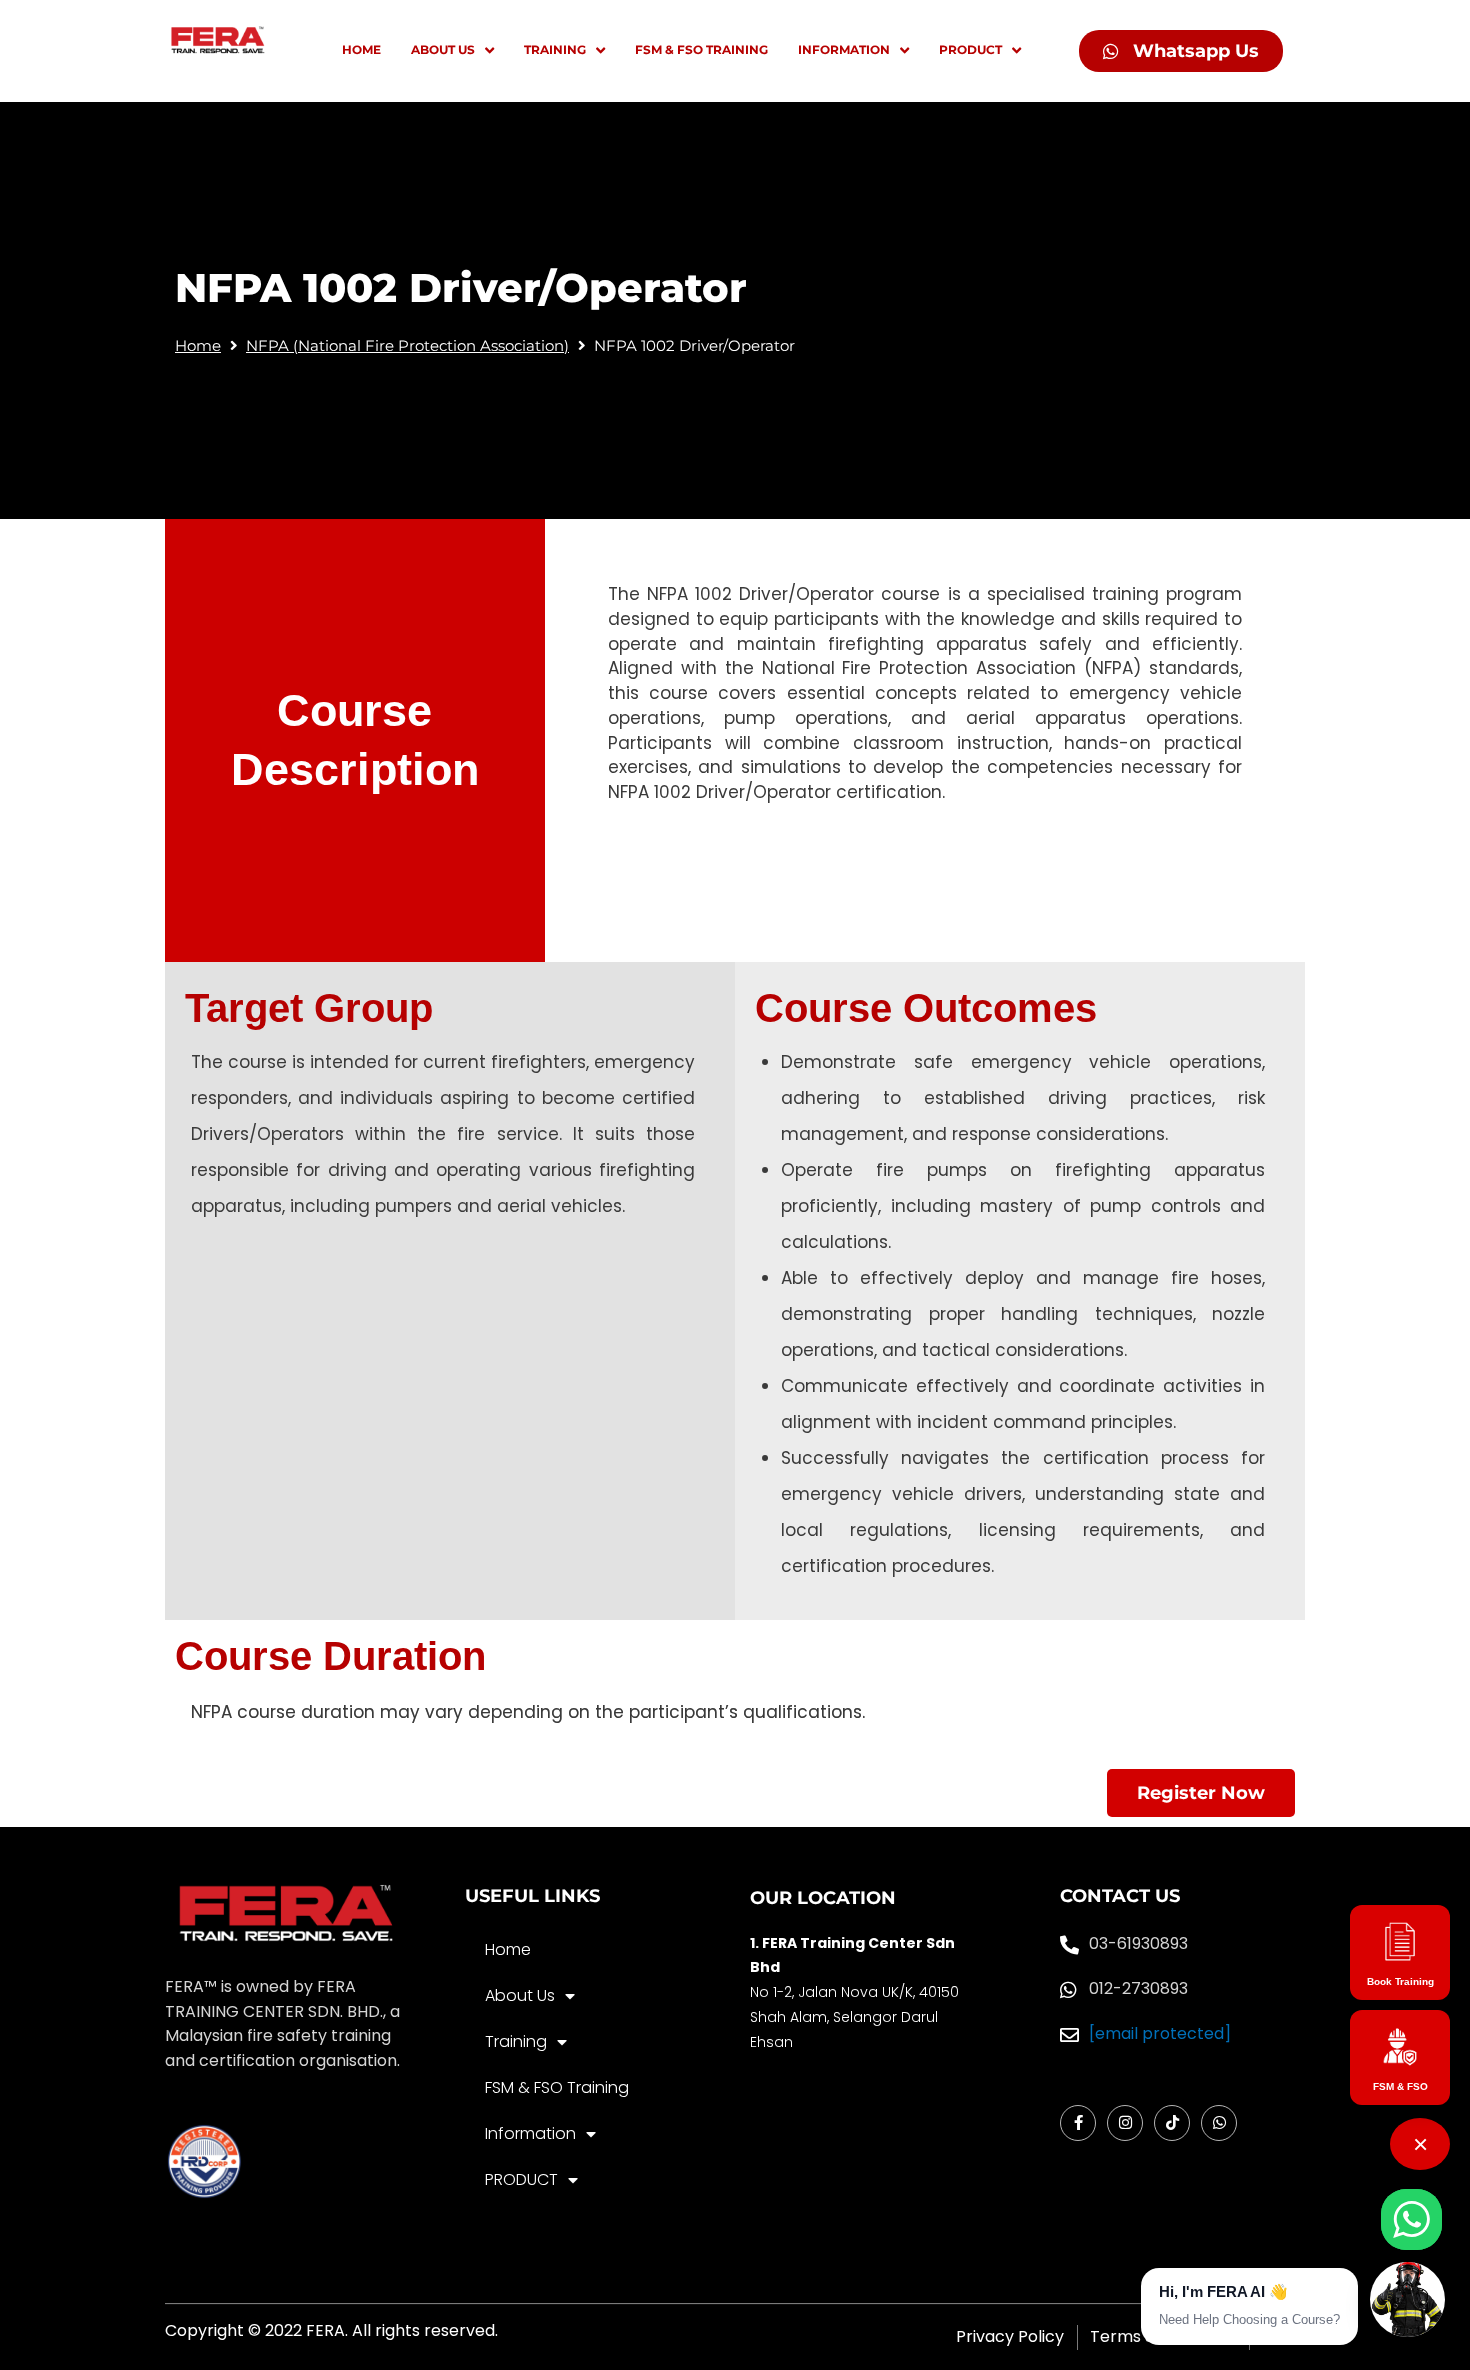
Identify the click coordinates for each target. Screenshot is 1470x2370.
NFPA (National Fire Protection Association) (407, 345)
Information (530, 2133)
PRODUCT (521, 2179)
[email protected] (1160, 2033)
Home (198, 345)
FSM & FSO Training (557, 2087)
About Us (520, 1995)
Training (516, 2041)
